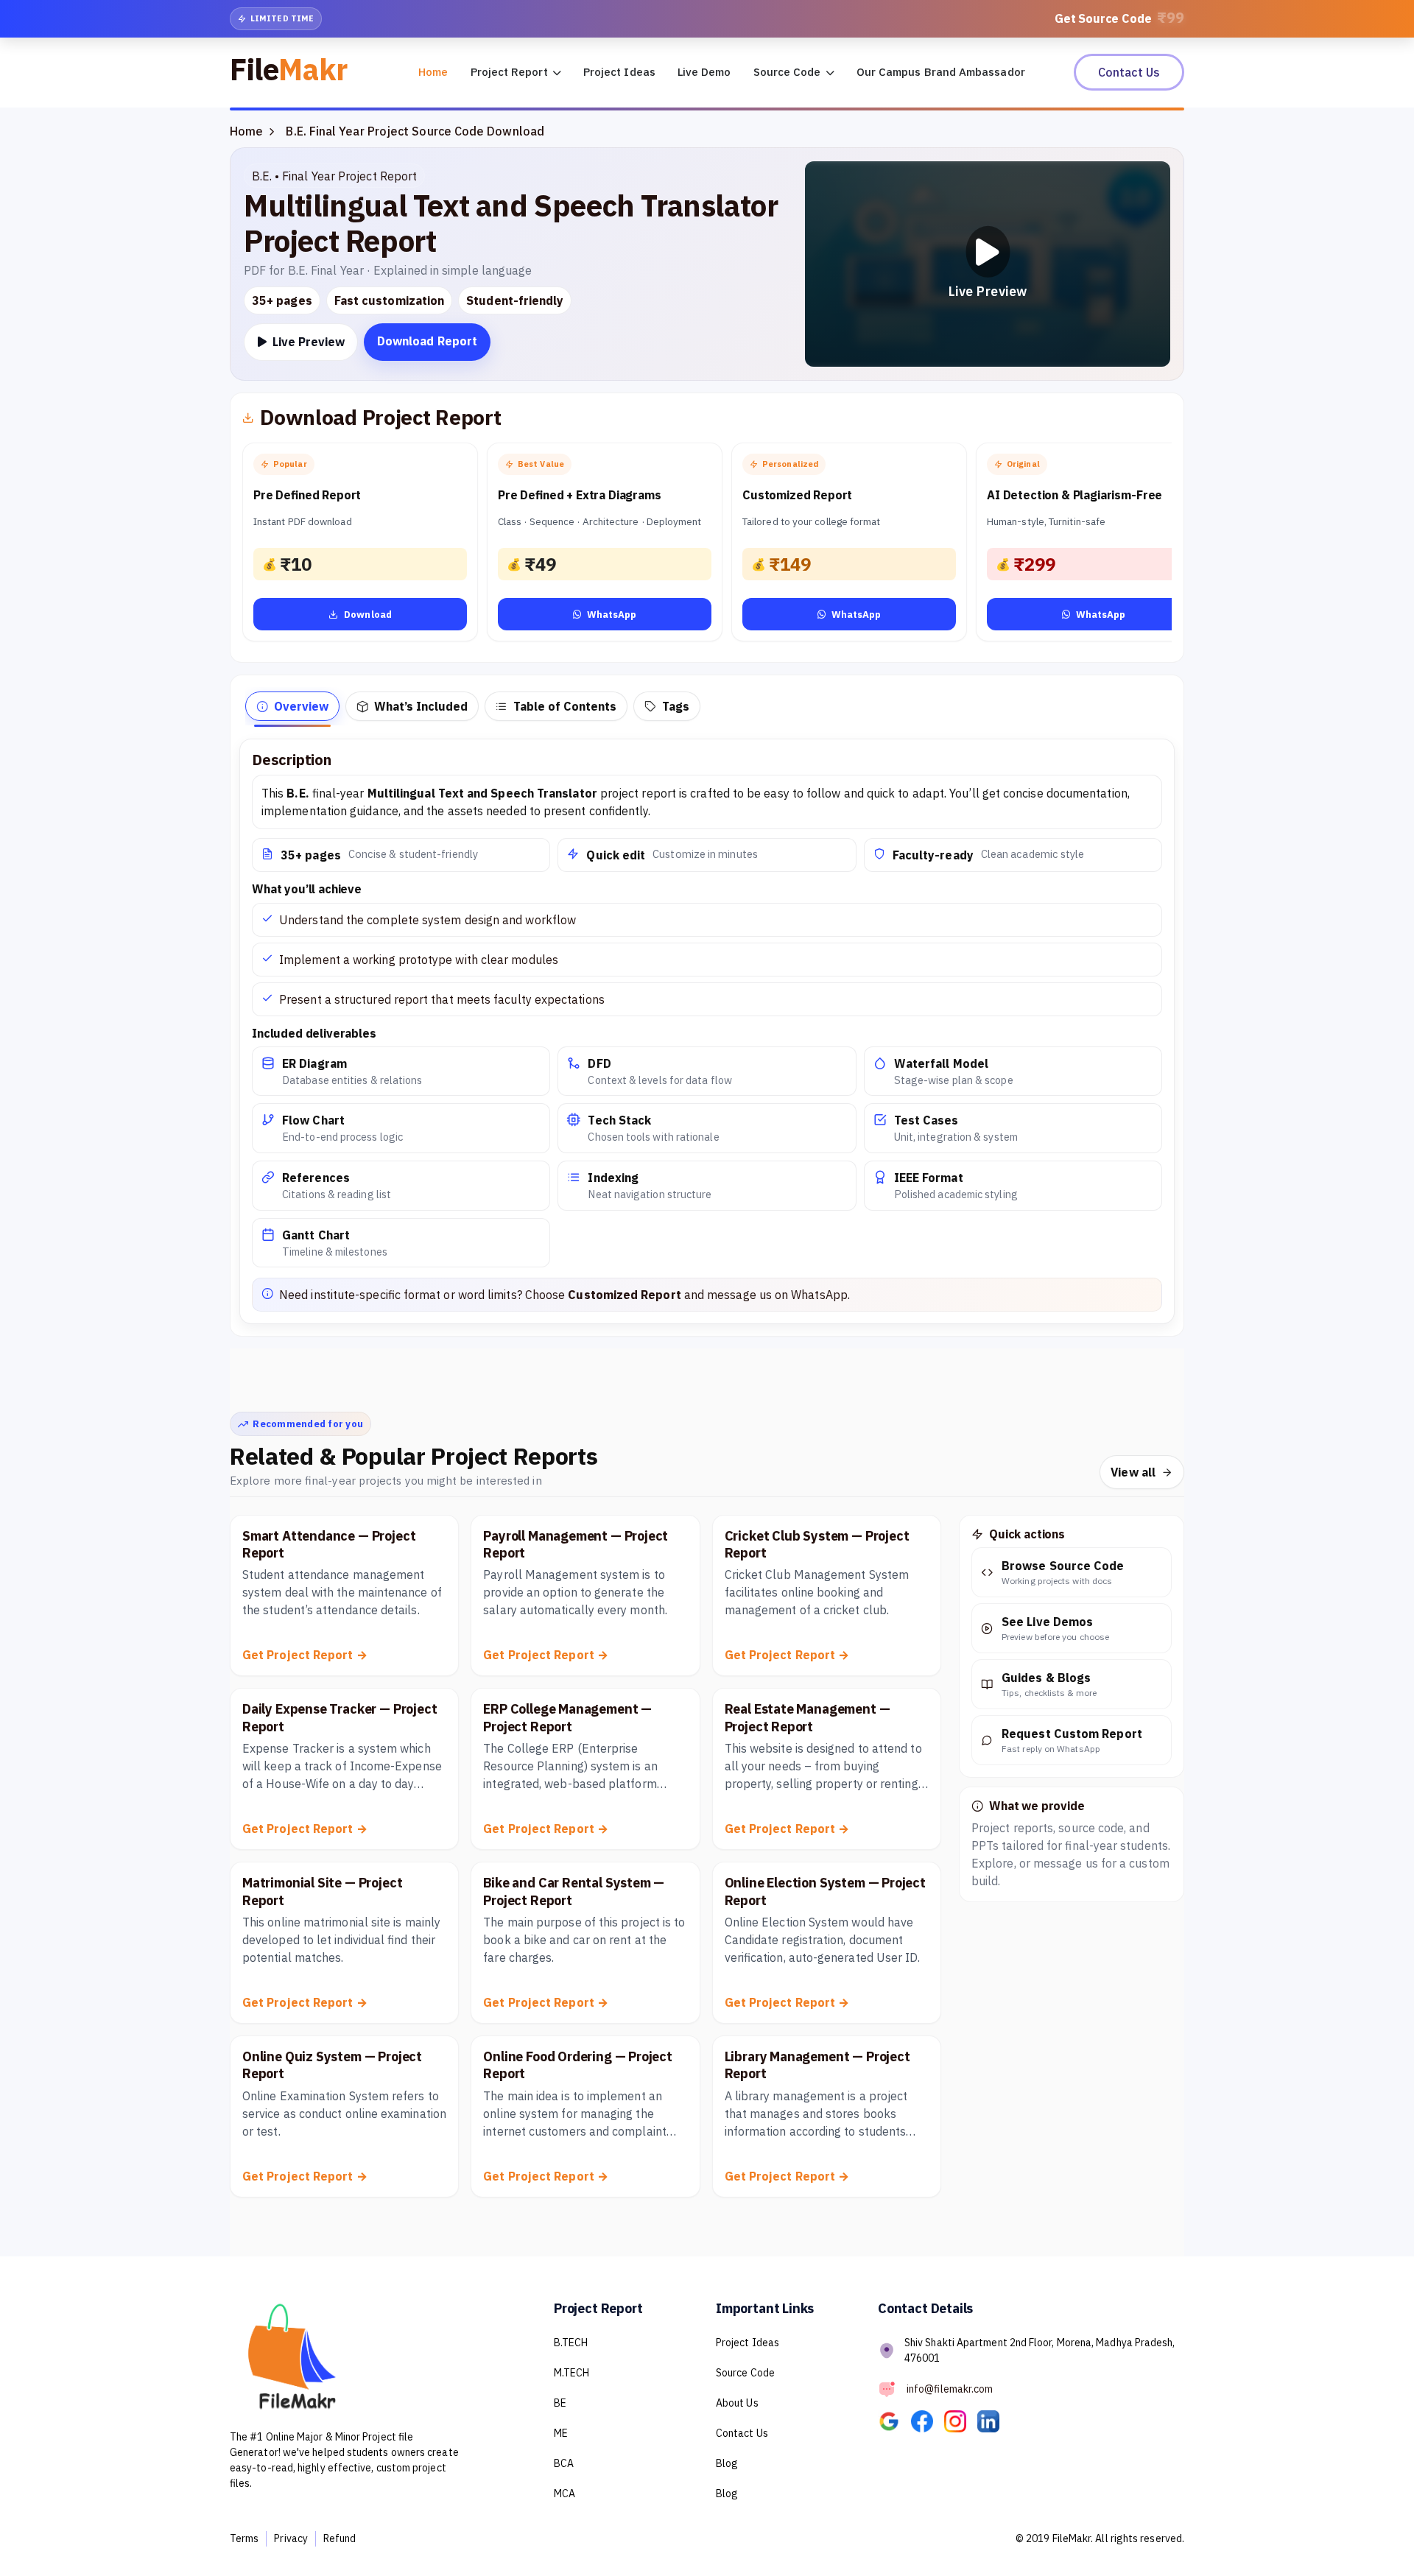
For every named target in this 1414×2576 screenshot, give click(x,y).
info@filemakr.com (950, 2389)
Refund (340, 2538)
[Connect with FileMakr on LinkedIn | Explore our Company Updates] (993, 2421)
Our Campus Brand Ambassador (941, 72)
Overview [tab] (301, 706)
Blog (727, 2463)
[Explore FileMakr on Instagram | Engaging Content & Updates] (961, 2421)
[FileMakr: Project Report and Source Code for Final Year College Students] (894, 2421)
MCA (564, 2494)
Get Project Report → (305, 1655)
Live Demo (704, 72)
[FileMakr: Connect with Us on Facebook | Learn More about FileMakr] (928, 2421)
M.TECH (571, 2373)
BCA (564, 2463)
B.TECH (571, 2343)
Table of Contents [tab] (565, 706)
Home (433, 72)
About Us (737, 2403)
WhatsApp (612, 615)
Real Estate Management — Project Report (808, 1717)
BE (560, 2403)
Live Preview (307, 342)
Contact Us (1129, 72)
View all (1133, 1472)
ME (561, 2433)
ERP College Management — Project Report (567, 1717)
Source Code (789, 72)
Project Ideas (619, 72)
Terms (244, 2538)
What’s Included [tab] (421, 706)
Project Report (511, 72)
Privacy (291, 2538)
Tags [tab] (676, 706)
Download (368, 615)
